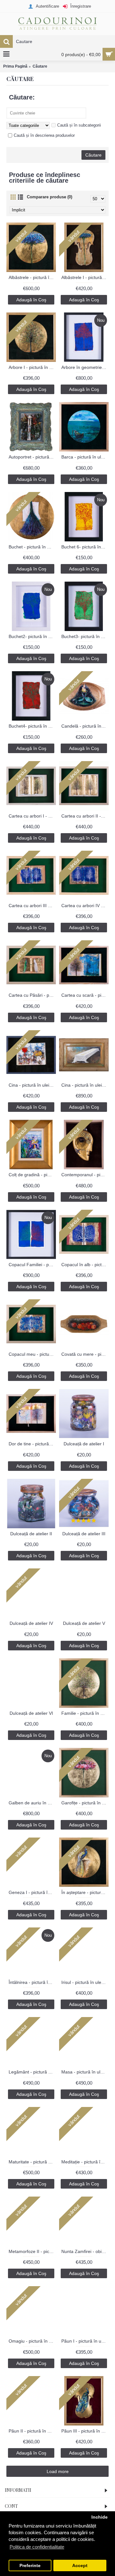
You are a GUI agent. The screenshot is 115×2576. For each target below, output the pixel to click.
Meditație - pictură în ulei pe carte (85, 2162)
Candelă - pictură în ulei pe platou (85, 726)
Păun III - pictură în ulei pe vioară (85, 2431)
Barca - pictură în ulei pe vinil (85, 457)
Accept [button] (80, 2566)
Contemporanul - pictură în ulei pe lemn (85, 1175)
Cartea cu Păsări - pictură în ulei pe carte (32, 995)
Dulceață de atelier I (84, 1444)
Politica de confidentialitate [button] (37, 2547)
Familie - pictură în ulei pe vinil (85, 1713)
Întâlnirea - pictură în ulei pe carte (32, 1982)
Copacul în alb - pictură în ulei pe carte (85, 1265)
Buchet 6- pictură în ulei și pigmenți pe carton (85, 547)
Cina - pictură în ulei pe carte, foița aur (32, 1085)
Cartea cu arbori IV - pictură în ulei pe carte (85, 906)
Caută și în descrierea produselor (44, 135)
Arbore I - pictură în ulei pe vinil (32, 367)
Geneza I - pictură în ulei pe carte (32, 1892)
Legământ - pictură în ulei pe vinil (32, 2072)
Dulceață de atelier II (31, 1534)
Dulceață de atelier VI (31, 1713)
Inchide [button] (100, 2517)
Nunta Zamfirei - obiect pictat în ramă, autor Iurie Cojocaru (85, 2251)
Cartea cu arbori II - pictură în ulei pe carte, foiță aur (85, 816)
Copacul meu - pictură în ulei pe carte (32, 1354)
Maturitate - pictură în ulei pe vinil (32, 2162)
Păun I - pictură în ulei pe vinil (85, 2341)
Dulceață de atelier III (84, 1534)
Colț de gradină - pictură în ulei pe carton (32, 1175)
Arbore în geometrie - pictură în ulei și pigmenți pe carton (85, 367)
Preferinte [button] (30, 2566)
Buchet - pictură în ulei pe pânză (32, 547)
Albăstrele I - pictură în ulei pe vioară (85, 277)
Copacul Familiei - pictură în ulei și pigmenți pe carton (32, 1265)
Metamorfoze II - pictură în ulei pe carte (32, 2251)
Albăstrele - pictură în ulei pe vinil (32, 277)
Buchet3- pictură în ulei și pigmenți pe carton (85, 636)
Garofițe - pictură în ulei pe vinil (85, 1803)
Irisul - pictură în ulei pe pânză (85, 1982)
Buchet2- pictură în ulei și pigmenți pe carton (32, 636)
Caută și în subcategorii (79, 125)
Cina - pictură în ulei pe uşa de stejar (85, 1085)
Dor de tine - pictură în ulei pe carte (32, 1444)
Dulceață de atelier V (84, 1623)
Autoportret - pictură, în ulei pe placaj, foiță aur (32, 457)
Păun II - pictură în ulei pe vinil (32, 2431)
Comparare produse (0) (50, 197)
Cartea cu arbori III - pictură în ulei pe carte (32, 906)
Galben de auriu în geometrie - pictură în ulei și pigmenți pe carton (32, 1803)
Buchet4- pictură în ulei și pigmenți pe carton (32, 726)
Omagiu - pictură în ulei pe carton (32, 2341)
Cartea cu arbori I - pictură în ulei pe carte (32, 816)
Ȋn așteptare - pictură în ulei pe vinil (85, 1892)
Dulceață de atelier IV (31, 1623)
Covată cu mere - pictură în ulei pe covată (85, 1354)
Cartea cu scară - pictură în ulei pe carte (85, 995)
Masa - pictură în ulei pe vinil (85, 2072)
